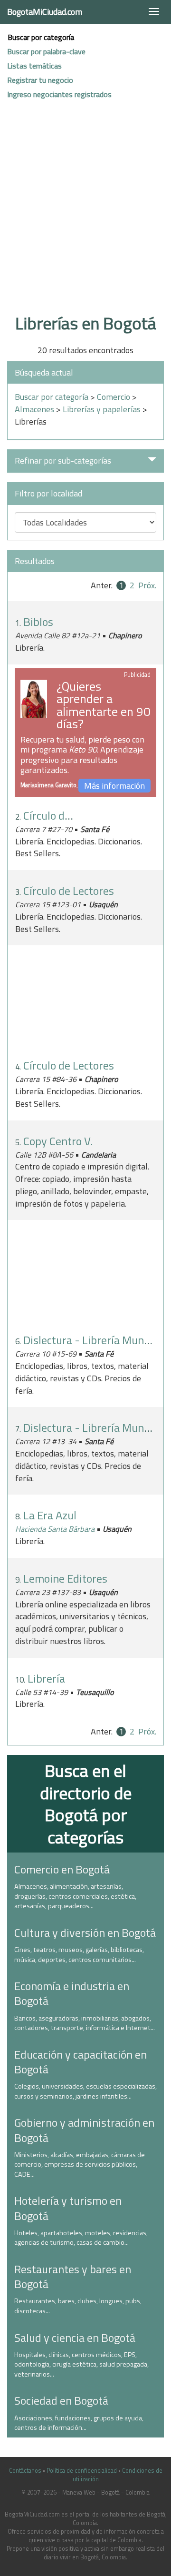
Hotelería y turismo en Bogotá (68, 2208)
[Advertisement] (85, 217)
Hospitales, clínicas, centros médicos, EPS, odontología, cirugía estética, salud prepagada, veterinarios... (81, 2364)
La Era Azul (50, 1515)
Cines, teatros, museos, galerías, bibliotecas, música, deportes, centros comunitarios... (79, 1955)
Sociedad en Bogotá (61, 2400)
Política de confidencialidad (82, 2471)
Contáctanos (25, 2471)
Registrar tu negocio (40, 80)
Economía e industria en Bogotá (72, 1993)
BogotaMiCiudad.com (45, 12)
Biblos (38, 622)
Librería (46, 1678)
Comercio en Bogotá (62, 1869)
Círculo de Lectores (69, 815)
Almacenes (34, 409)
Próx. (147, 585)
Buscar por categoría (41, 37)
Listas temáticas (34, 66)
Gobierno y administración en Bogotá (84, 2130)
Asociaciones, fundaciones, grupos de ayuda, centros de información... (79, 2423)
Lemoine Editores (65, 1578)
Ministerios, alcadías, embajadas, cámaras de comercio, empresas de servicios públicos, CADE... (80, 2165)
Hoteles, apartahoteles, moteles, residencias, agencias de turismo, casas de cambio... (81, 2238)
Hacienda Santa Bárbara (55, 1529)
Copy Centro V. (58, 1141)
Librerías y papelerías (102, 409)
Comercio (114, 397)
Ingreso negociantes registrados (59, 94)
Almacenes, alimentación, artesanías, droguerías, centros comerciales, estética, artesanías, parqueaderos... (75, 1896)
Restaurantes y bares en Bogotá (73, 2276)
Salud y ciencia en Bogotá (75, 2338)
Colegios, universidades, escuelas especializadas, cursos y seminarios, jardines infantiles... (85, 2091)
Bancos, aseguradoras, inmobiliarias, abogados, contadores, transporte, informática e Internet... (85, 2023)
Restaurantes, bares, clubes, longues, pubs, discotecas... (78, 2306)
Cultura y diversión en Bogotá (85, 1932)
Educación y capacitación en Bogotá (81, 2062)
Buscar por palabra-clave (46, 51)
